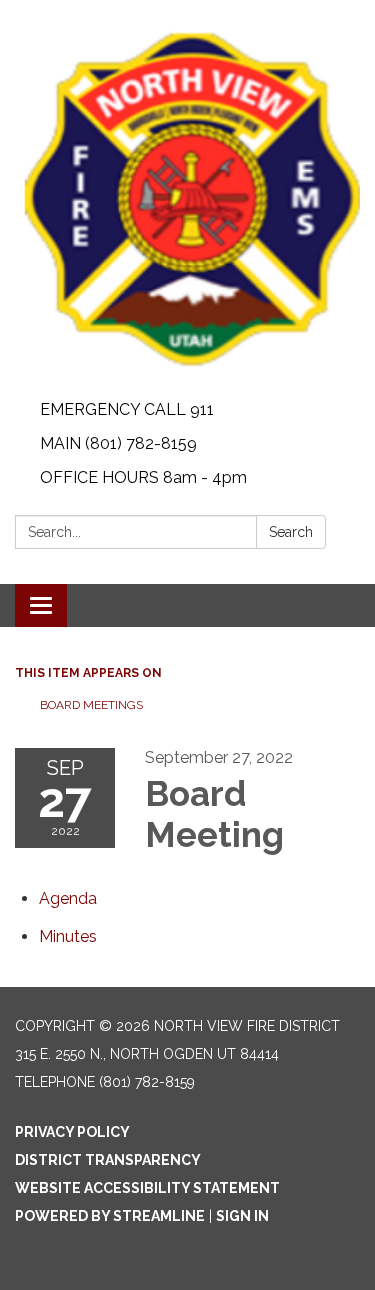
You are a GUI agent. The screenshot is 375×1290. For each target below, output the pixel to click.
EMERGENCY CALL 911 (127, 409)
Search (291, 532)
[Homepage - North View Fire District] (187, 196)
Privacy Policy (72, 1132)
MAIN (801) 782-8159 (118, 443)
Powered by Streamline (110, 1216)
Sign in (242, 1216)
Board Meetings (91, 705)
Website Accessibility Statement (147, 1188)
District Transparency (108, 1160)
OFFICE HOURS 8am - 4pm (143, 477)
